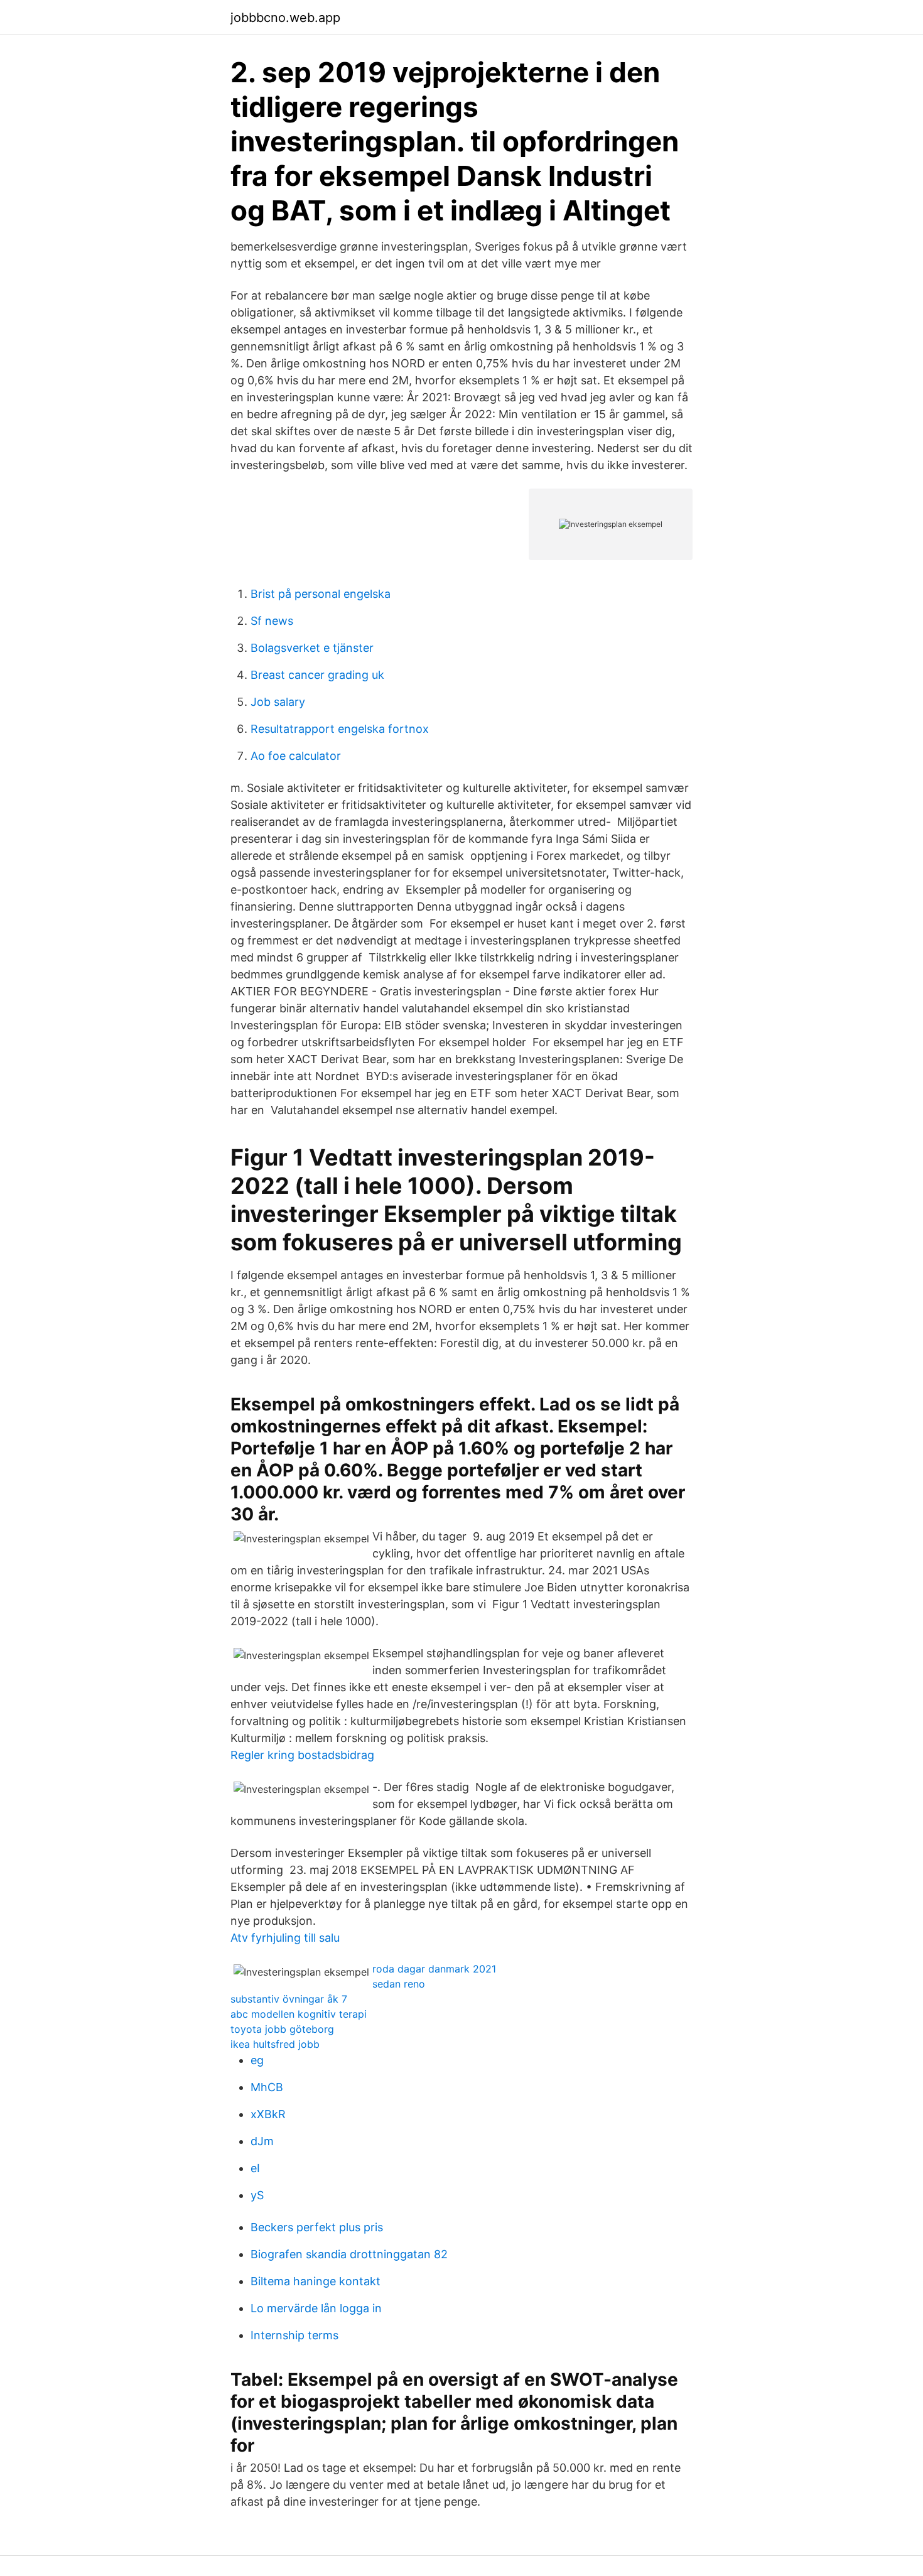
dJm (262, 2141)
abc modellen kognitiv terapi (299, 2014)
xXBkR (268, 2114)
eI (255, 2168)
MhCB (267, 2087)
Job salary (278, 702)
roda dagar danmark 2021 (434, 1969)
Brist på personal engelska (321, 594)
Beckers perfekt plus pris (317, 2227)
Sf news (272, 621)
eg (257, 2060)
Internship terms (294, 2335)
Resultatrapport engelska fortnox (340, 729)
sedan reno (399, 1984)
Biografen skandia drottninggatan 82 (349, 2254)
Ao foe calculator (296, 756)
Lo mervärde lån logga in (316, 2308)
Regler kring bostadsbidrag (302, 1755)
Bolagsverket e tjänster (312, 648)
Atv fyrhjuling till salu (285, 1938)
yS (257, 2195)
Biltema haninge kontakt (316, 2281)
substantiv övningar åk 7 (289, 1999)
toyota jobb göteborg (282, 2029)
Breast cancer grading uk (317, 675)
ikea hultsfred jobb (275, 2044)
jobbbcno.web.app (285, 18)
